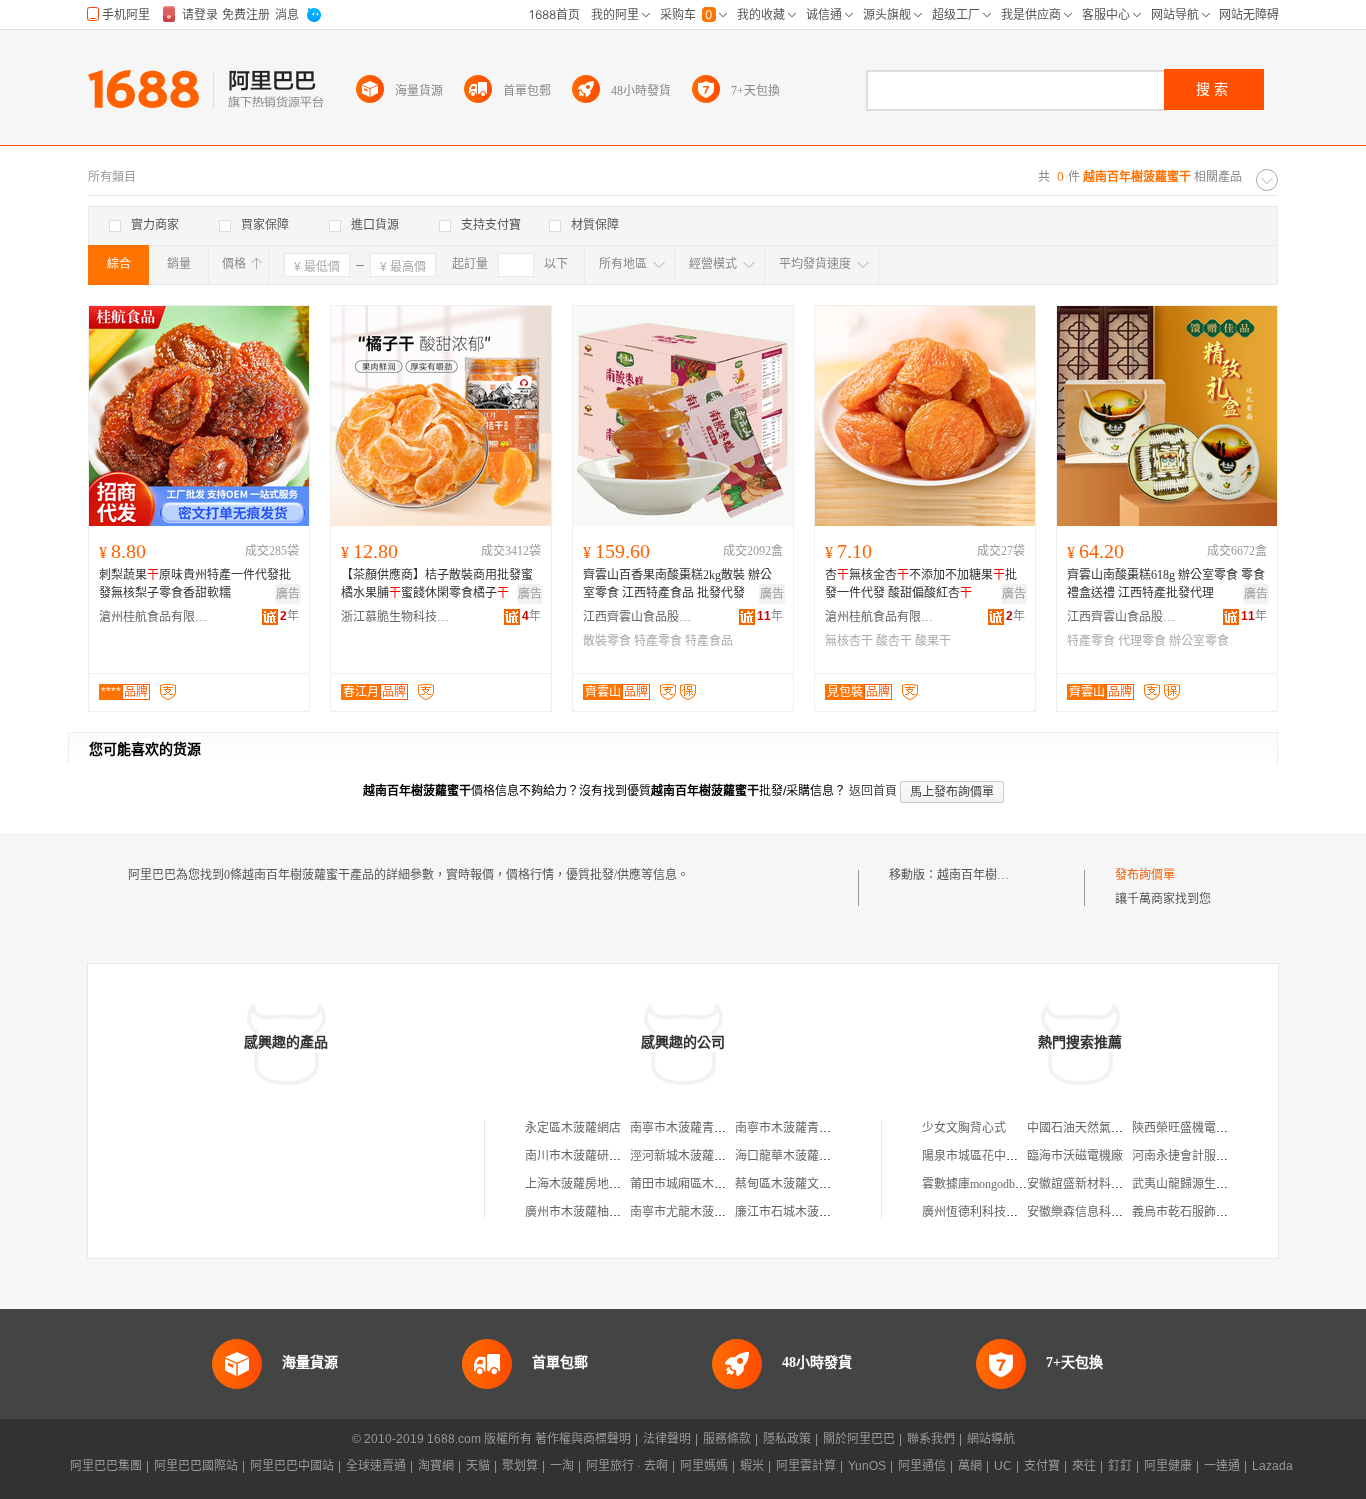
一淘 (562, 1466)
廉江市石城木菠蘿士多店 (801, 1212)
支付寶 (1042, 1466)
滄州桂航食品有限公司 (154, 617)
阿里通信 (922, 1466)
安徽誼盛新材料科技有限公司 (1105, 1184)
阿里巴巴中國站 (292, 1466)
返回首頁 (873, 791)
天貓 (478, 1466)
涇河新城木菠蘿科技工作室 (702, 1156)
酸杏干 (894, 641)
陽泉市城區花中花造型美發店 (1000, 1156)
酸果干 (933, 641)
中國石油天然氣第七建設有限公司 (1117, 1128)
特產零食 (658, 641)
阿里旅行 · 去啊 (627, 1466)
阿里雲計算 (806, 1466)
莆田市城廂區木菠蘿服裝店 (702, 1184)
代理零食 (1142, 641)
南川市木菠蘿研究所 (579, 1156)
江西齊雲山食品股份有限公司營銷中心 (638, 617)
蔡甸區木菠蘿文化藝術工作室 (813, 1184)
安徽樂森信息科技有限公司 (1099, 1212)
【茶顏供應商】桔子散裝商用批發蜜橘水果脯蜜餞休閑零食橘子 (437, 584)
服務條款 (727, 1439)
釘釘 (1120, 1466)
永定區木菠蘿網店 (573, 1128)
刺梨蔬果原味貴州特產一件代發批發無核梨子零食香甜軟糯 (195, 584)
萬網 (970, 1466)
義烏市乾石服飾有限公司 (1198, 1212)
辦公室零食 (1199, 641)
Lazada (1272, 1466)
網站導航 (991, 1439)
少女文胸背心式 (964, 1128)
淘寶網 (436, 1466)
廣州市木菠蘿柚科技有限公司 (603, 1212)
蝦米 (752, 1466)
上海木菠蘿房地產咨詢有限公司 (609, 1184)
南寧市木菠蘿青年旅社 (690, 1128)
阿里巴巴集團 (106, 1466)
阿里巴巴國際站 (196, 1466)
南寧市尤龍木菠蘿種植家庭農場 (714, 1212)
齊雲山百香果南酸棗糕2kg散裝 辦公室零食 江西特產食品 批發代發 (677, 584)
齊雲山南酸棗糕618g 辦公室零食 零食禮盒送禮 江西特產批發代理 (1166, 584)
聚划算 (520, 1466)
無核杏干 (849, 641)
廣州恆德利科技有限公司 (988, 1212)
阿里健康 (1168, 1466)
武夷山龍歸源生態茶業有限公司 (1216, 1184)
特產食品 (709, 641)
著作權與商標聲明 (583, 1439)
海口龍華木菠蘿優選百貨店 (807, 1156)
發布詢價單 (1145, 875)
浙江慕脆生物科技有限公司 (396, 617)
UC (1003, 1466)
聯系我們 (931, 1439)
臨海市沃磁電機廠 (1075, 1156)
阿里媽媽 (704, 1466)
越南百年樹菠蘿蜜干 (991, 875)
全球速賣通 (376, 1466)
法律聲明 (667, 1439)
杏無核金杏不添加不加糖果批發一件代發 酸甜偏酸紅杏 (921, 584)
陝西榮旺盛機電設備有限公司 (1210, 1128)
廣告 (288, 594)
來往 (1084, 1466)
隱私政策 (787, 1439)
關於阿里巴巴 (859, 1439)
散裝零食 (607, 641)
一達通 (1222, 1466)
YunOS (867, 1466)
